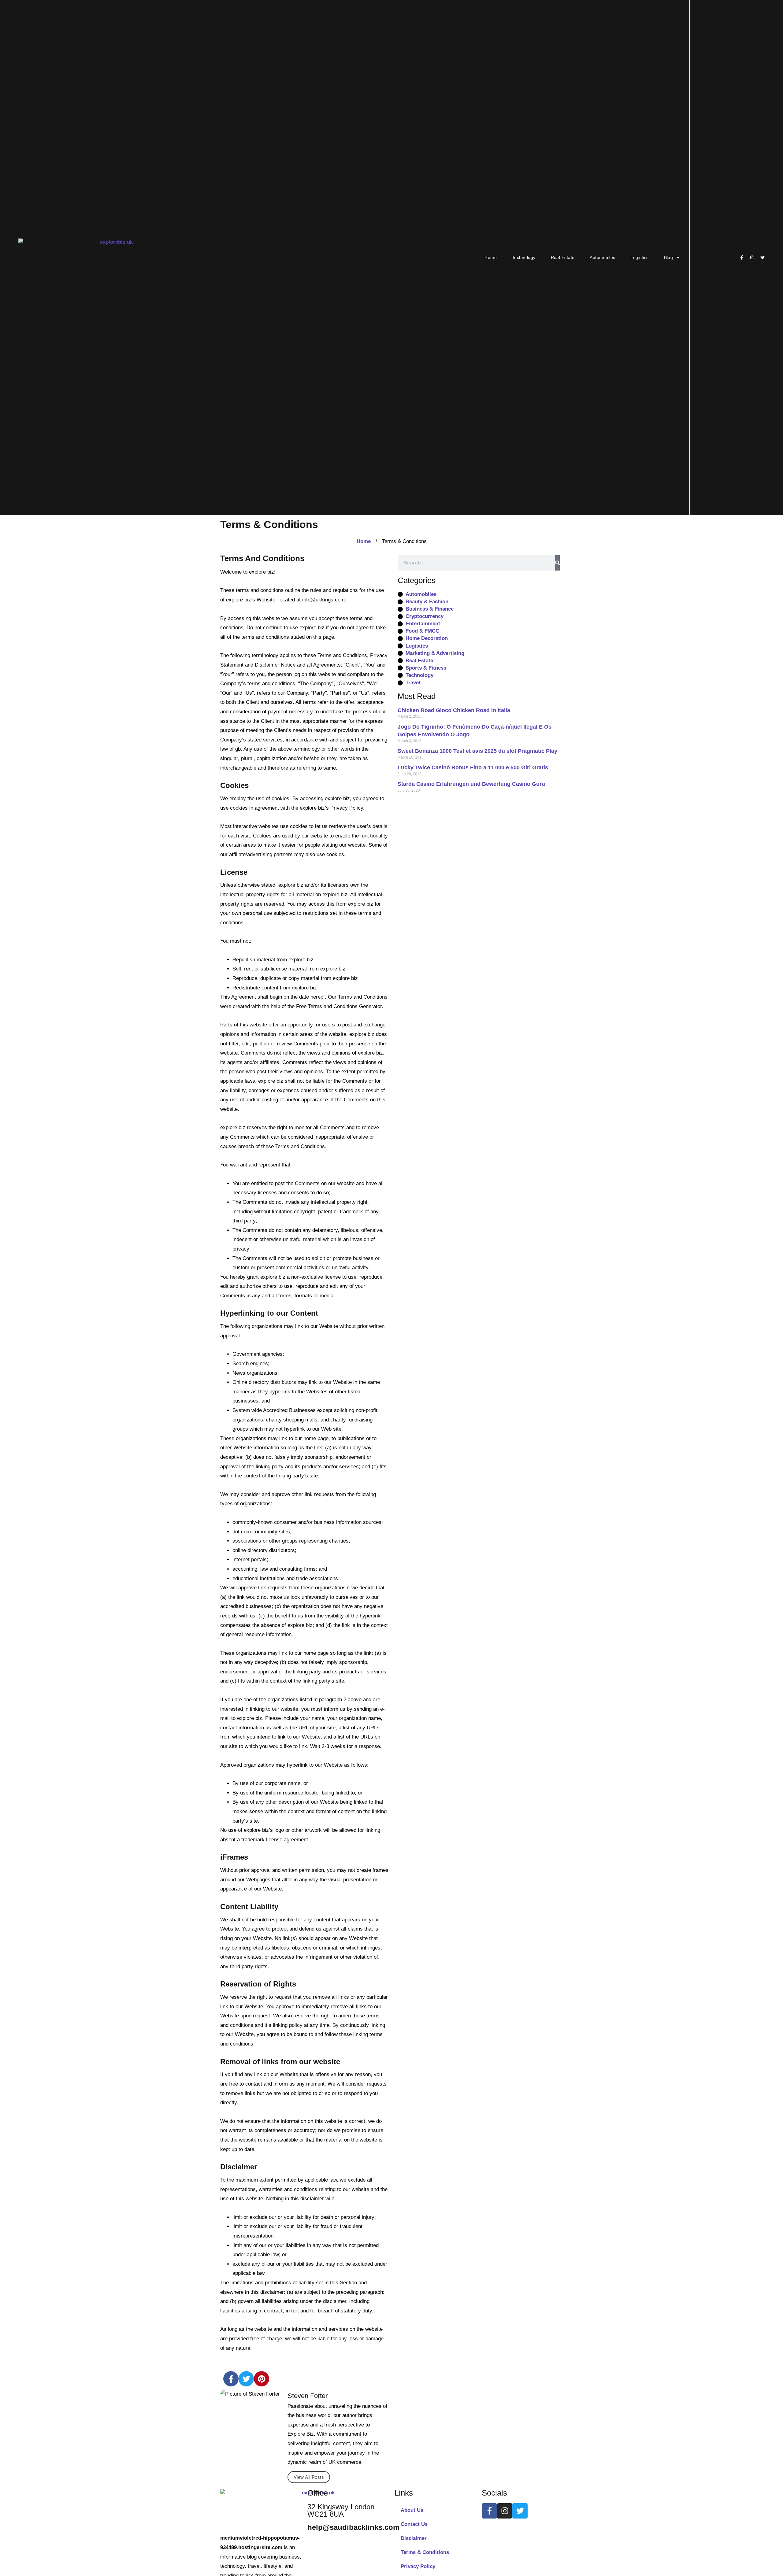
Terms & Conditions (425, 2552)
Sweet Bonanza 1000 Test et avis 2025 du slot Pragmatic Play (477, 751)
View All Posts (309, 2477)
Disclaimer (414, 2538)
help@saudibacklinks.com (353, 2527)
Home (491, 257)
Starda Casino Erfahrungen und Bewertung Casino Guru (471, 784)
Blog (669, 257)
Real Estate (563, 257)
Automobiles (602, 257)
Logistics (639, 257)
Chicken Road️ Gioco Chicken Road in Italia (454, 710)
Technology (524, 257)
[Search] (558, 563)
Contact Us (414, 2524)
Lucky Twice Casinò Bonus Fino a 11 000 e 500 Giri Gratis (473, 767)
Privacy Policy (418, 2566)
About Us (412, 2510)
